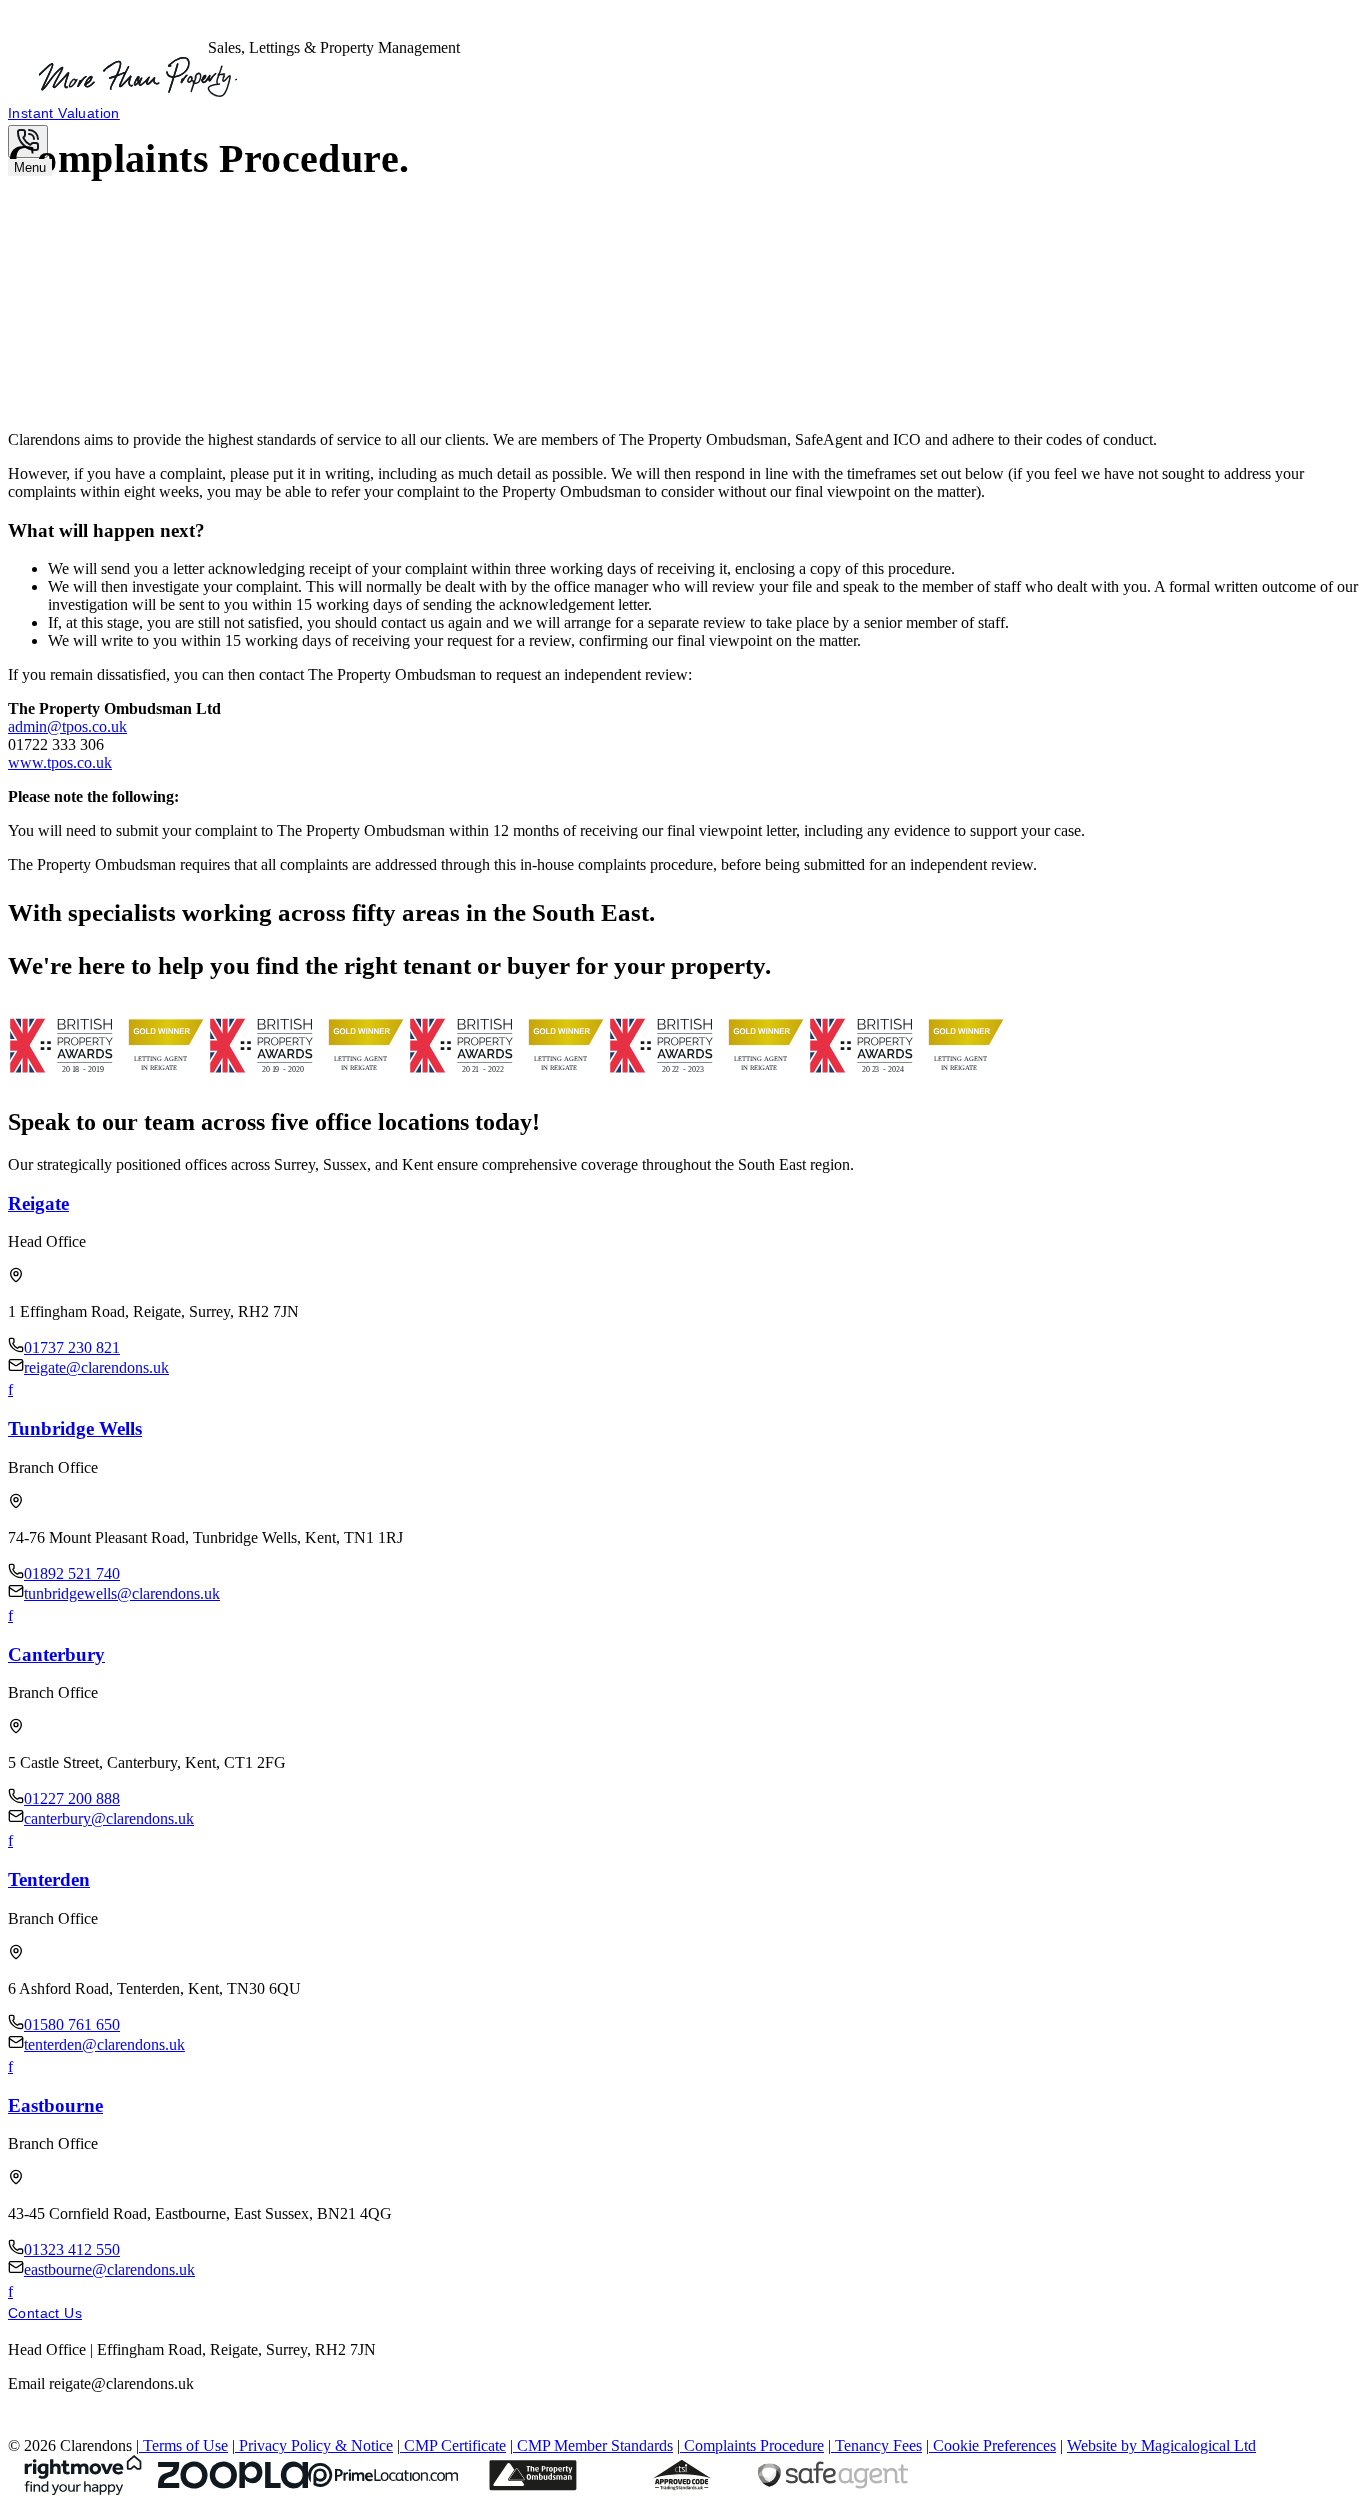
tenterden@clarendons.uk (104, 2044)
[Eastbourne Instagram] (22, 2291)
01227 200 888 (72, 1798)
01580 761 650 (72, 2024)
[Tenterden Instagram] (22, 2066)
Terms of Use (185, 2445)
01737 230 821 (72, 1347)
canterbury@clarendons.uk (109, 1818)
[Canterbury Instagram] (22, 1840)
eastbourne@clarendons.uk (109, 2269)
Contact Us (45, 2313)
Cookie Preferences (994, 2445)
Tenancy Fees (878, 2445)
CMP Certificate (455, 2445)
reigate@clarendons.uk (96, 1367)
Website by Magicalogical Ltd (1161, 2445)
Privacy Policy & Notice (316, 2445)
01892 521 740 (72, 1573)
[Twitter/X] (20, 2427)
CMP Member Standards (595, 2445)
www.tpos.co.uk (60, 762)
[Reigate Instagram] (22, 1389)
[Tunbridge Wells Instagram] (22, 1615)
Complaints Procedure (754, 2445)
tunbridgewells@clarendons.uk (122, 1593)
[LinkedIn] (44, 2427)
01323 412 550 (72, 2249)
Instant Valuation (64, 113)
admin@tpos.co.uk (67, 726)
